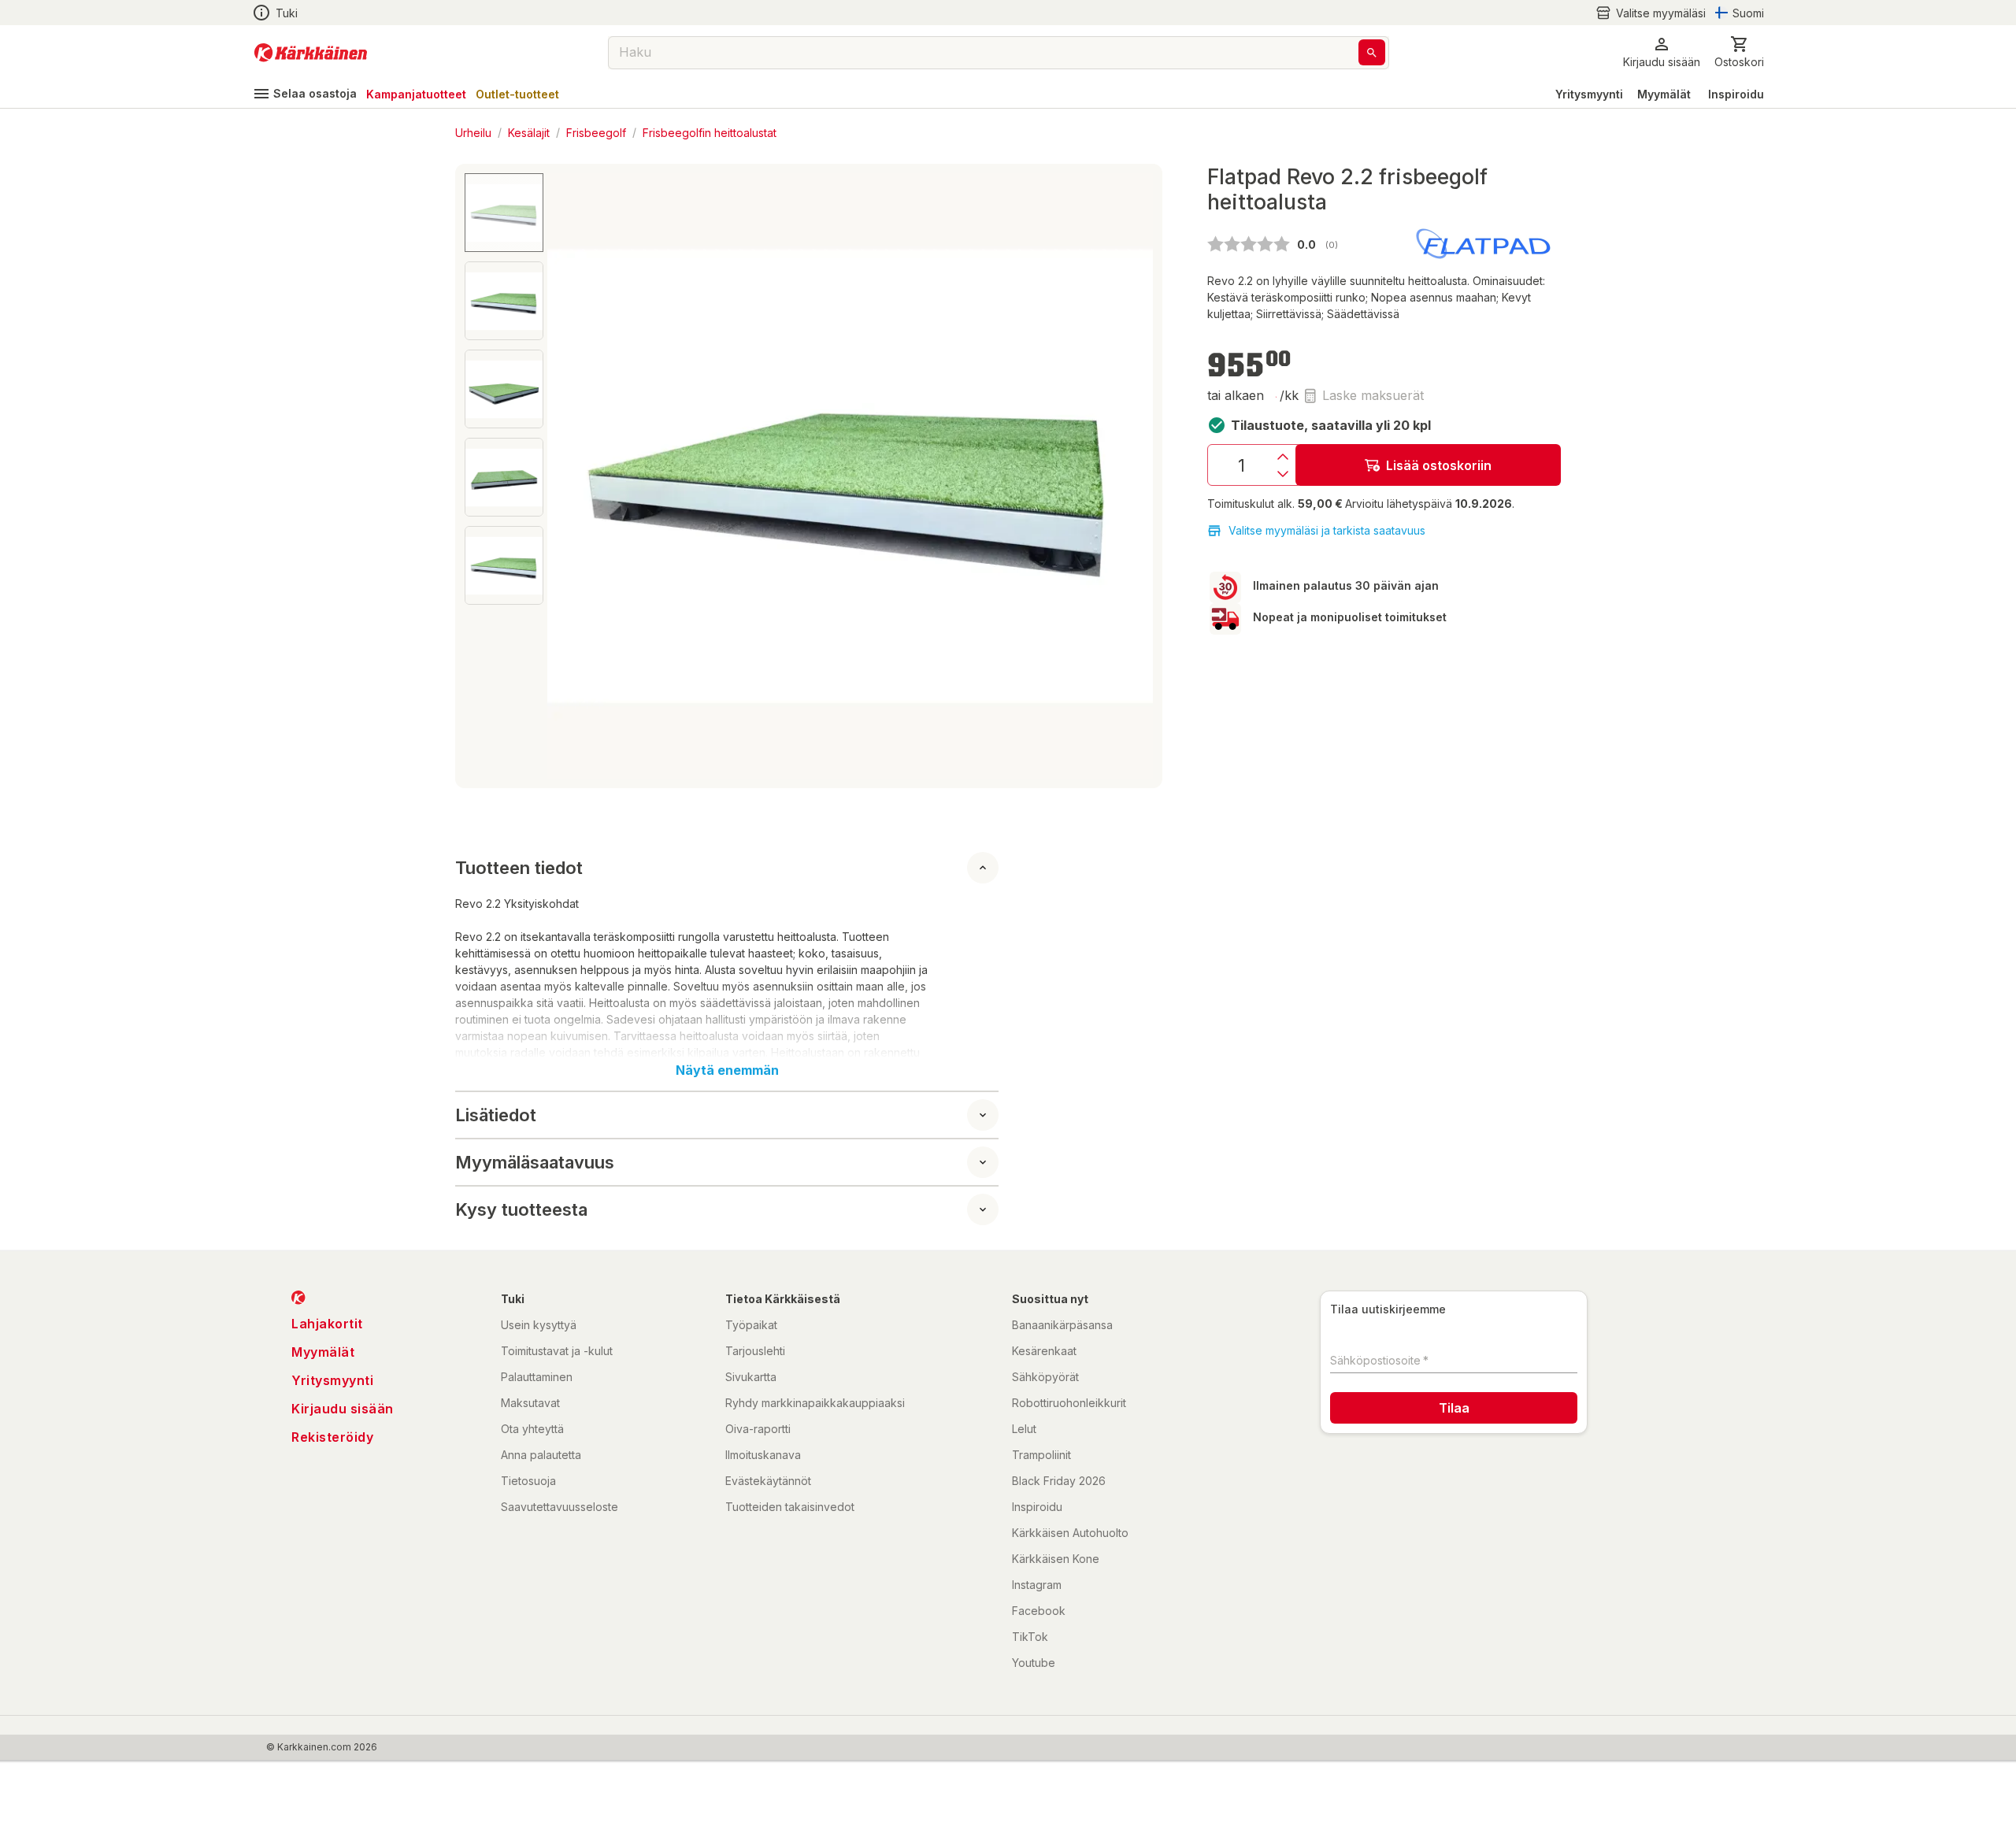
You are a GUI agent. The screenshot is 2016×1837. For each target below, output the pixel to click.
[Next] (1132, 476)
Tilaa (1454, 1408)
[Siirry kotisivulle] (311, 53)
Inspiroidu (1736, 94)
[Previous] (569, 476)
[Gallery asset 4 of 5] (504, 477)
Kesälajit (529, 132)
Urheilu (473, 132)
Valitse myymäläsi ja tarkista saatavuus (1327, 530)
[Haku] (1372, 52)
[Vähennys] (1283, 474)
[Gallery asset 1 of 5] (850, 476)
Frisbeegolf (596, 132)
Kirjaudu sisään (343, 1409)
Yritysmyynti (1589, 94)
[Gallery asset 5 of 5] (504, 565)
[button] (1651, 13)
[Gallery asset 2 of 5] (504, 301)
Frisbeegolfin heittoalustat (710, 132)
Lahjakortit (327, 1324)
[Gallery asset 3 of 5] (504, 389)
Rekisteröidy (332, 1437)
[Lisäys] (1283, 457)
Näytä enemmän (727, 1070)
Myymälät (1664, 94)
